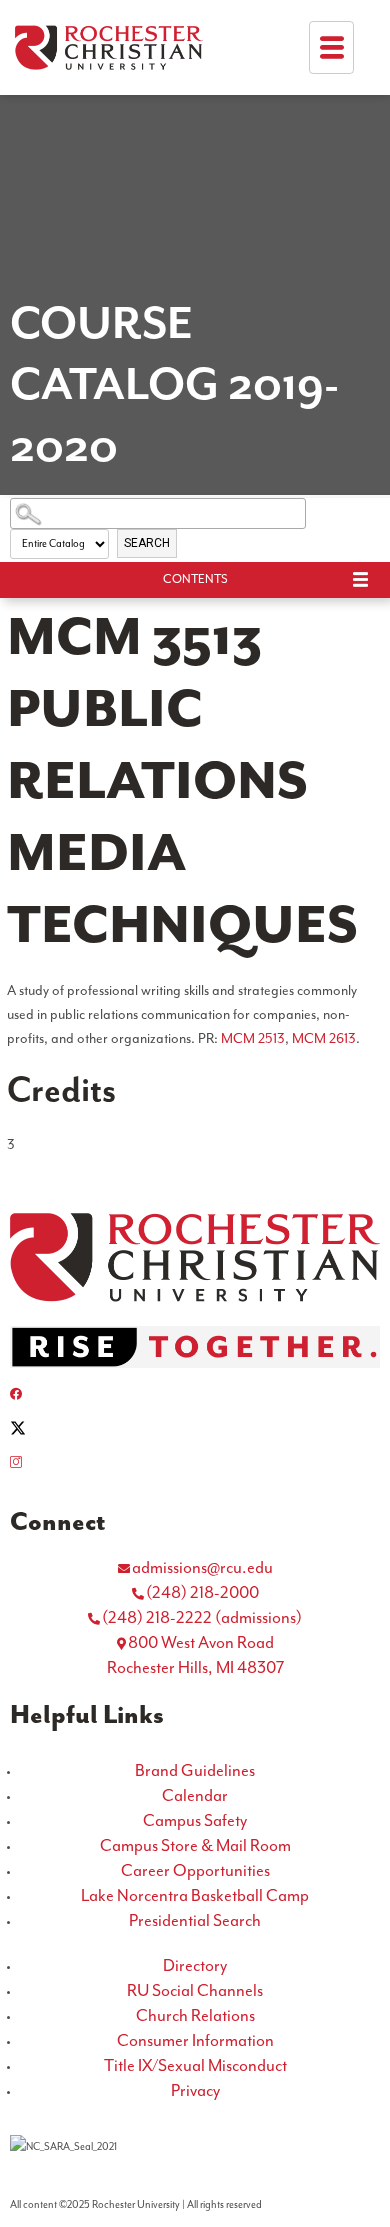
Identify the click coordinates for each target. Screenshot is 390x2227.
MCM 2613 (324, 1039)
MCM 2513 (253, 1039)
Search (147, 543)
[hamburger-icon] (331, 47)
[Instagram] (195, 1462)
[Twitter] (195, 1428)
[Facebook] (195, 1394)
